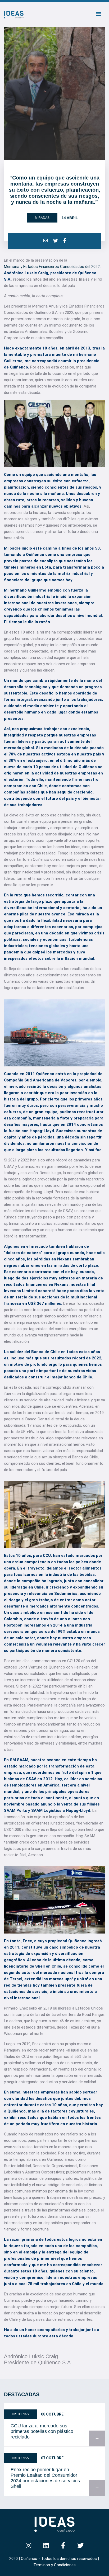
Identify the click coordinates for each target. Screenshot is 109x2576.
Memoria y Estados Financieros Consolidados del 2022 (52, 267)
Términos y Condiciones (54, 2565)
